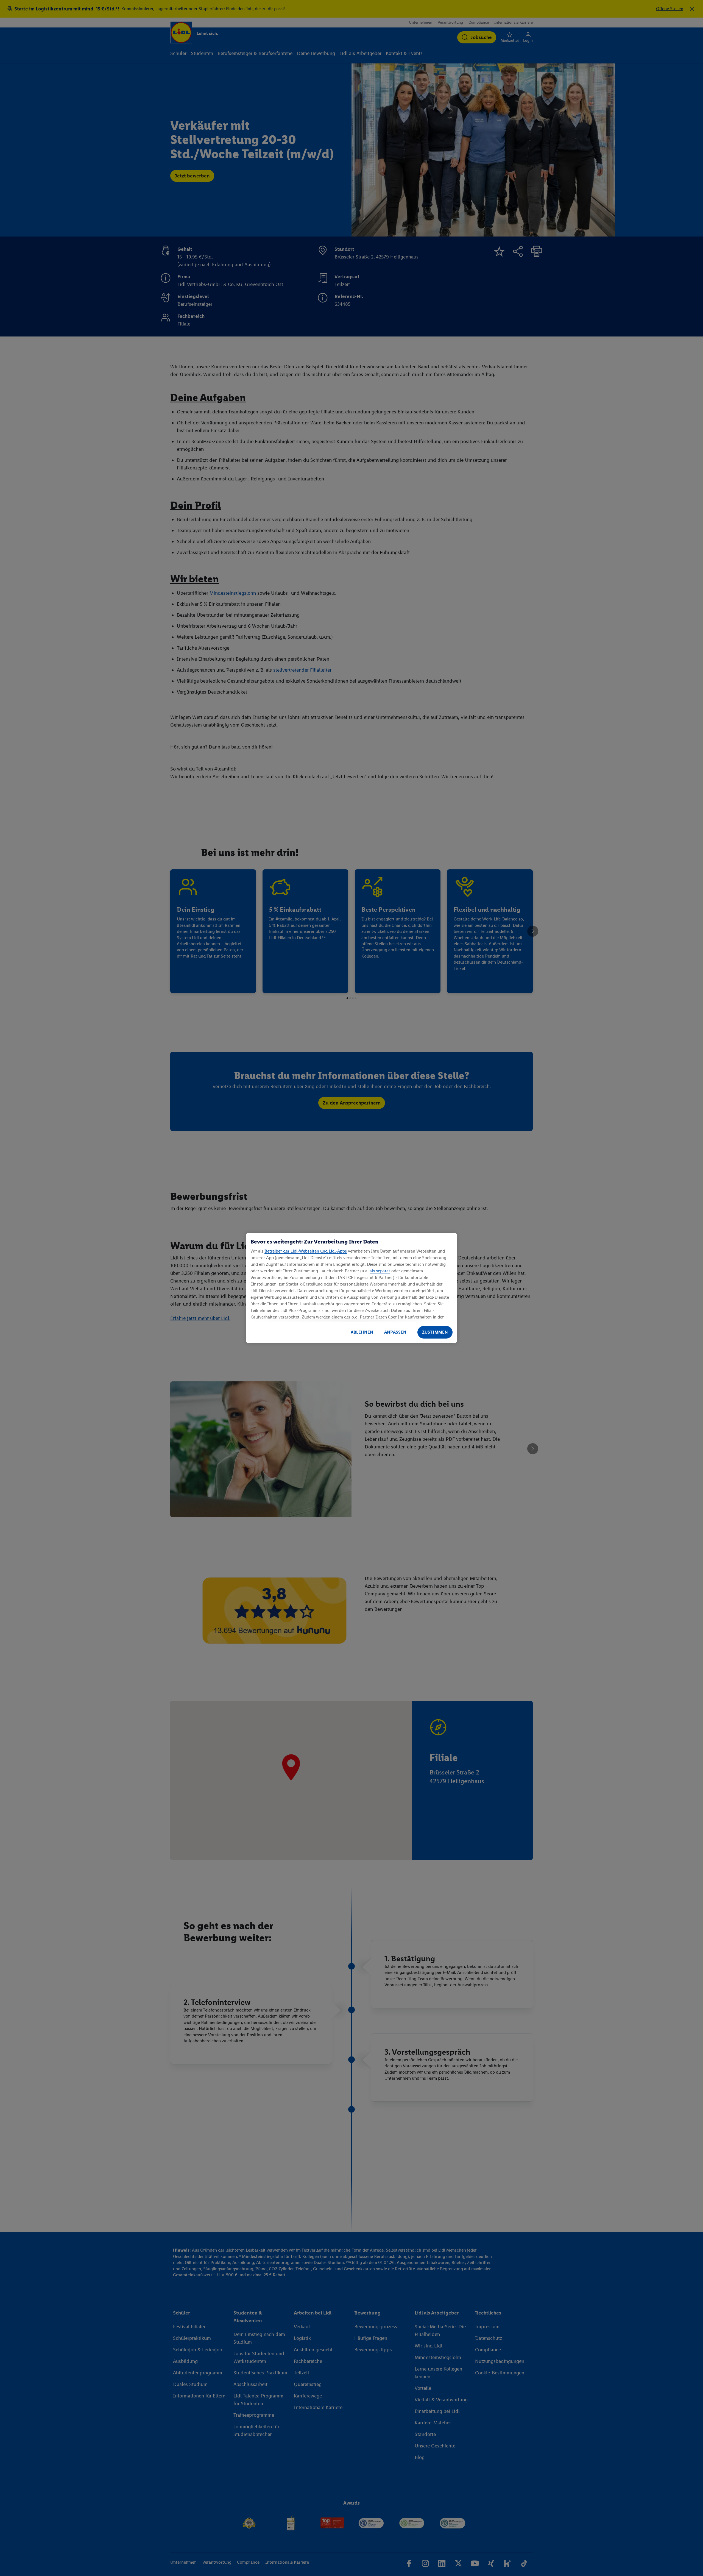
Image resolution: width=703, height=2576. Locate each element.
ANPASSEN (395, 1332)
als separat (380, 1271)
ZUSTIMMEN (435, 1332)
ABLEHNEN (362, 1332)
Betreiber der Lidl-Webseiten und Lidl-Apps (306, 1251)
